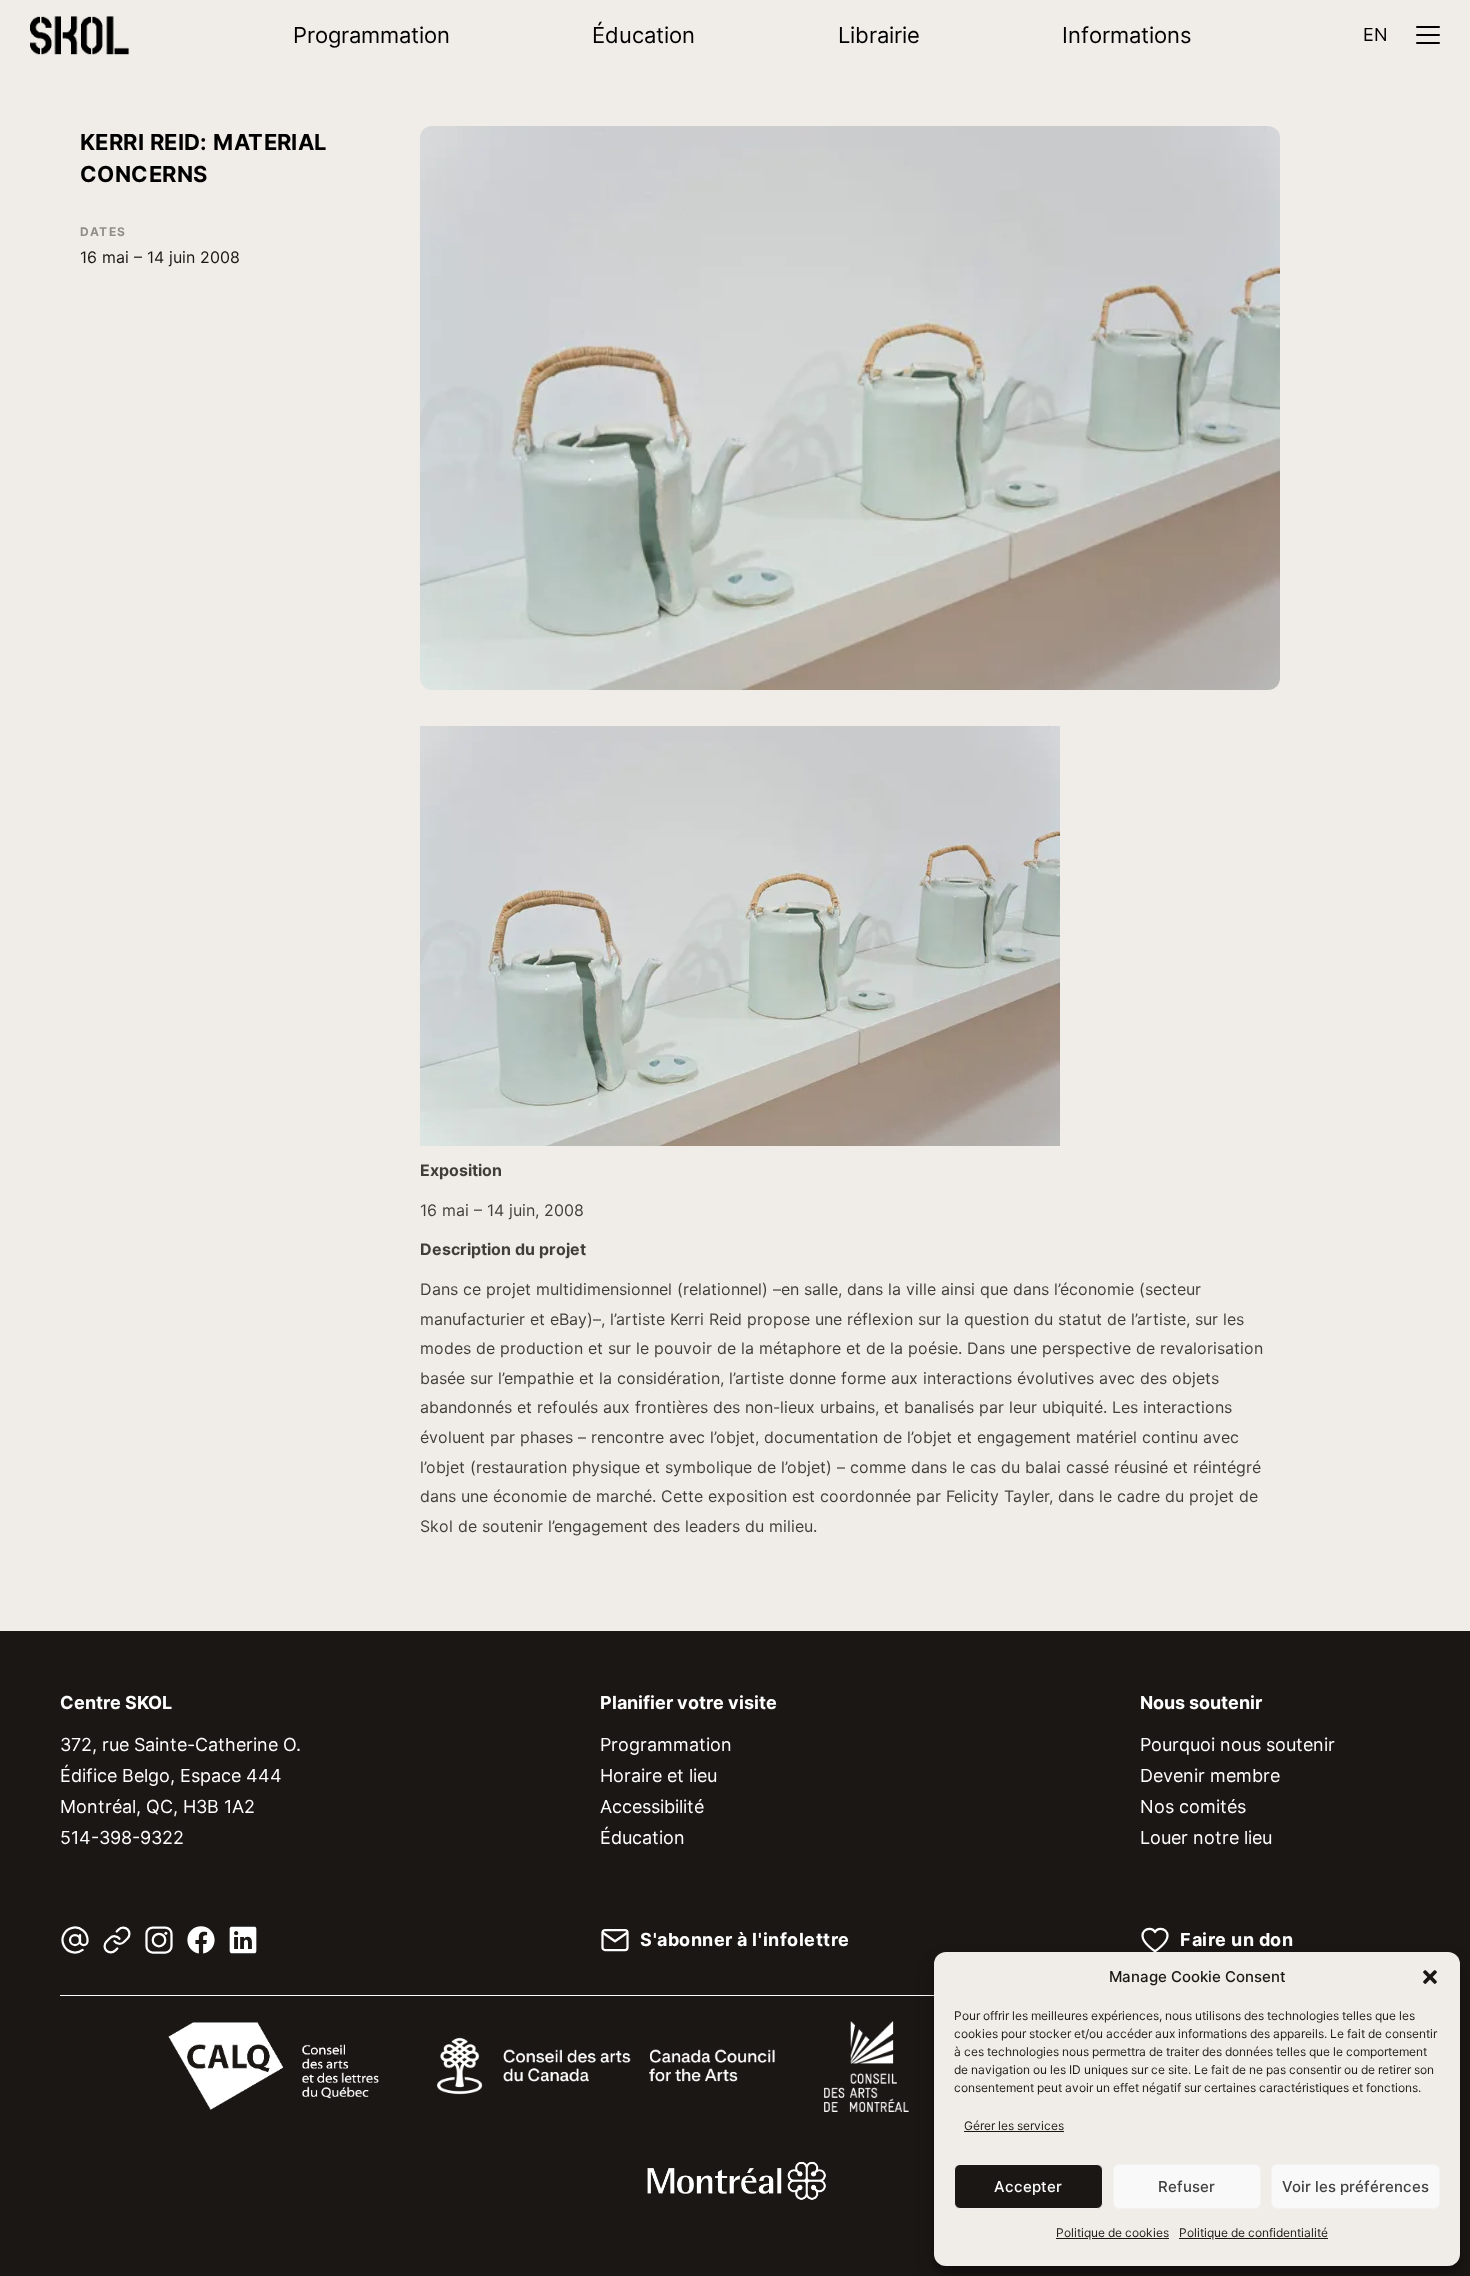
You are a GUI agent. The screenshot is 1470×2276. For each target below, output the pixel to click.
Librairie (879, 35)
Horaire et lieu (658, 1775)
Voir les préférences (1355, 2186)
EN (1375, 34)
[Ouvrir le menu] (1428, 35)
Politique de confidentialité (1253, 2232)
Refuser (1186, 2186)
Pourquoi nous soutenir (1237, 1744)
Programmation (371, 35)
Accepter (1028, 2186)
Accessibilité (652, 1806)
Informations (1127, 35)
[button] (1430, 1977)
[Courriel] (75, 1940)
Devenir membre (1210, 1775)
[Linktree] (117, 1940)
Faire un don (1236, 1940)
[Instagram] (159, 1940)
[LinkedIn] (243, 1940)
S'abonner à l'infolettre (745, 1940)
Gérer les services (1014, 2125)
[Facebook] (201, 1940)
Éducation (643, 35)
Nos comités (1193, 1806)
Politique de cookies (1112, 2232)
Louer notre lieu (1206, 1837)
